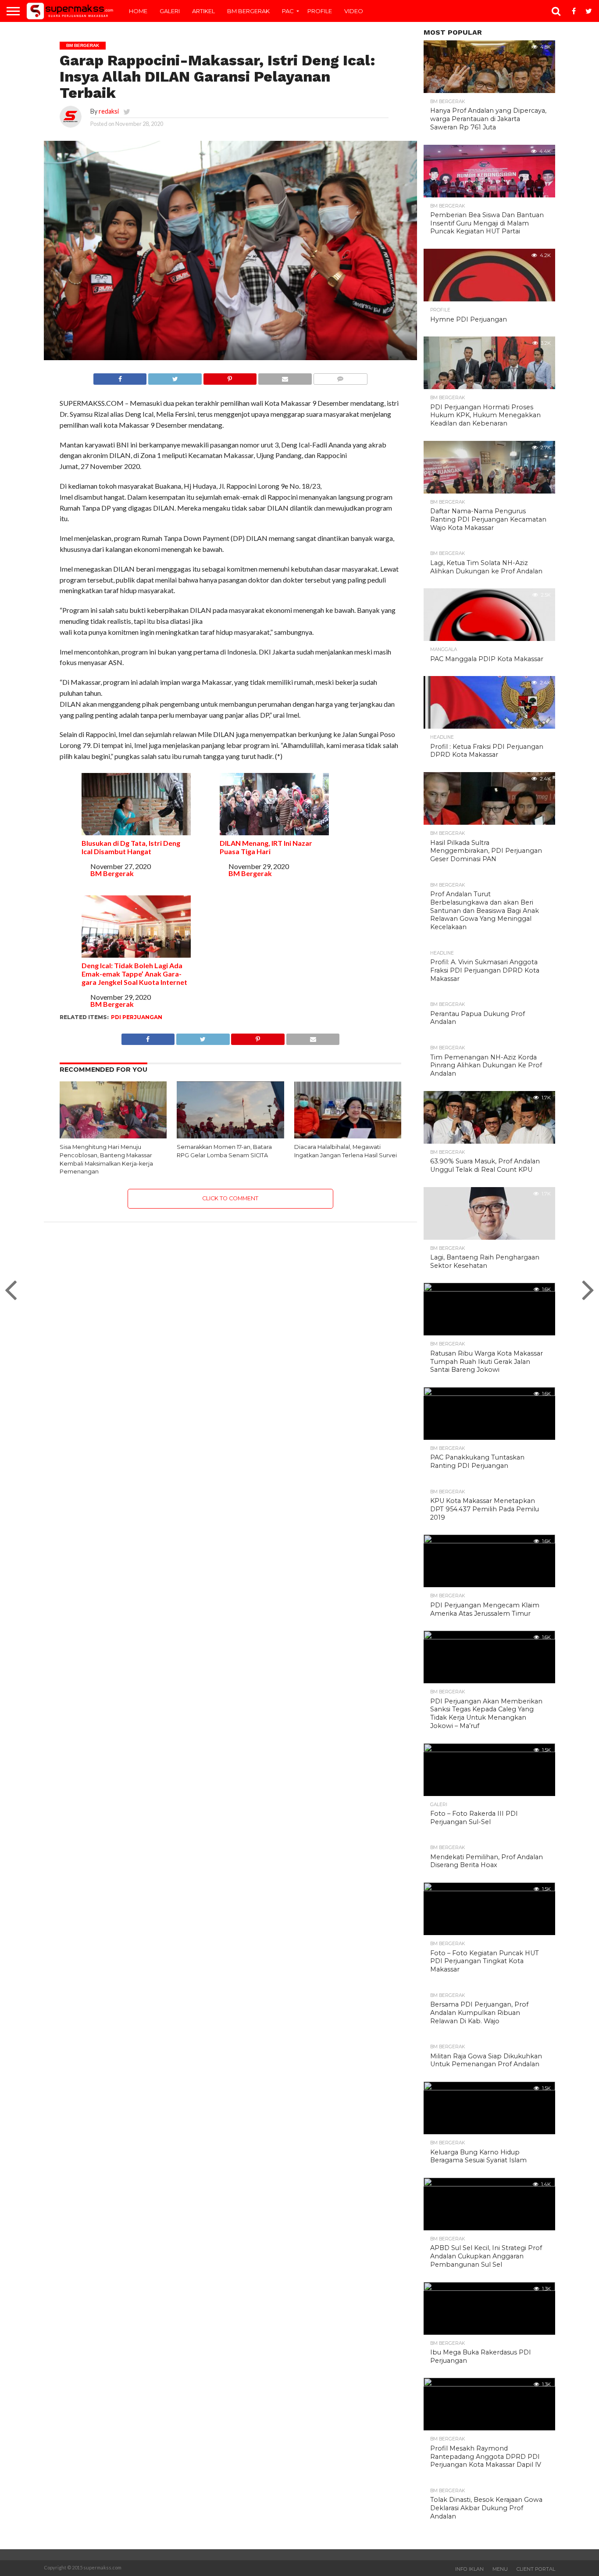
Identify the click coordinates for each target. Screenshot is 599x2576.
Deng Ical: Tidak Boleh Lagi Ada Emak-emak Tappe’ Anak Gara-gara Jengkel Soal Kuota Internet (134, 974)
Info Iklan (469, 2569)
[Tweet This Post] (175, 377)
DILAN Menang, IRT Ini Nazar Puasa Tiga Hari (266, 847)
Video (354, 11)
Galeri (170, 11)
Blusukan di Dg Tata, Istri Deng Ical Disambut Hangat (131, 847)
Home (138, 11)
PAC (288, 11)
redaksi (109, 111)
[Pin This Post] (230, 377)
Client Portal (536, 2569)
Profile (320, 11)
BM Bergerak (248, 11)
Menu (500, 2569)
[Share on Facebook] (120, 377)
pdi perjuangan (137, 1017)
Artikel (203, 11)
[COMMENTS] (340, 377)
